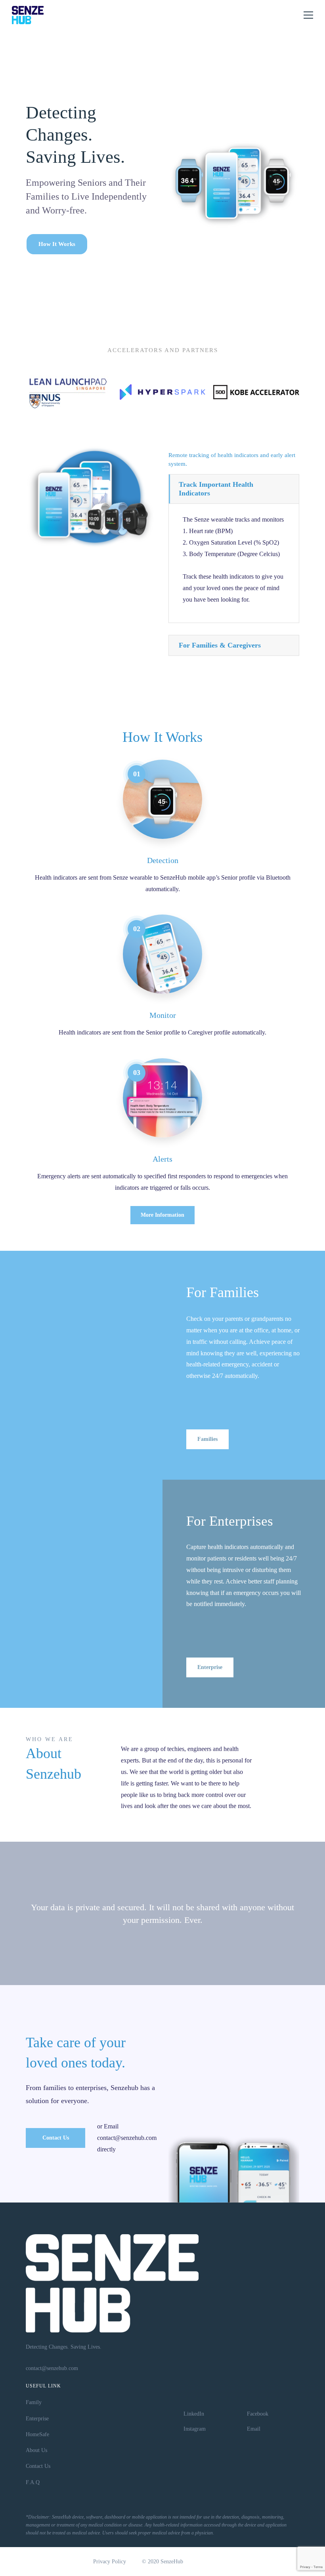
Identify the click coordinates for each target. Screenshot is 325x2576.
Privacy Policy (110, 2562)
